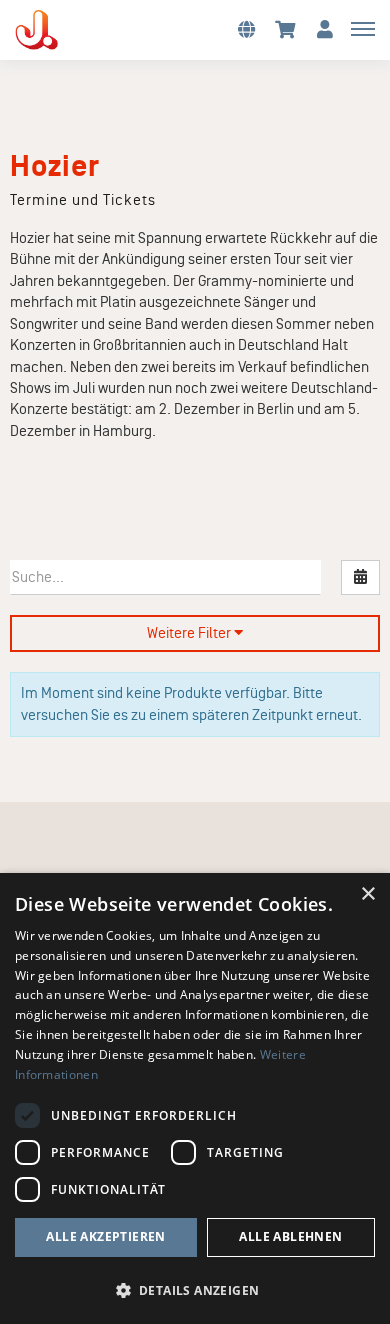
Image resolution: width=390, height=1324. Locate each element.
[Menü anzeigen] (363, 28)
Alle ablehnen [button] (290, 1236)
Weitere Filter (190, 633)
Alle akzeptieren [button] (105, 1236)
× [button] (367, 894)
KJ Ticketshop (70, 30)
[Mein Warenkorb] (285, 28)
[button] (246, 28)
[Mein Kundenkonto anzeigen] (325, 28)
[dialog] (195, 1098)
